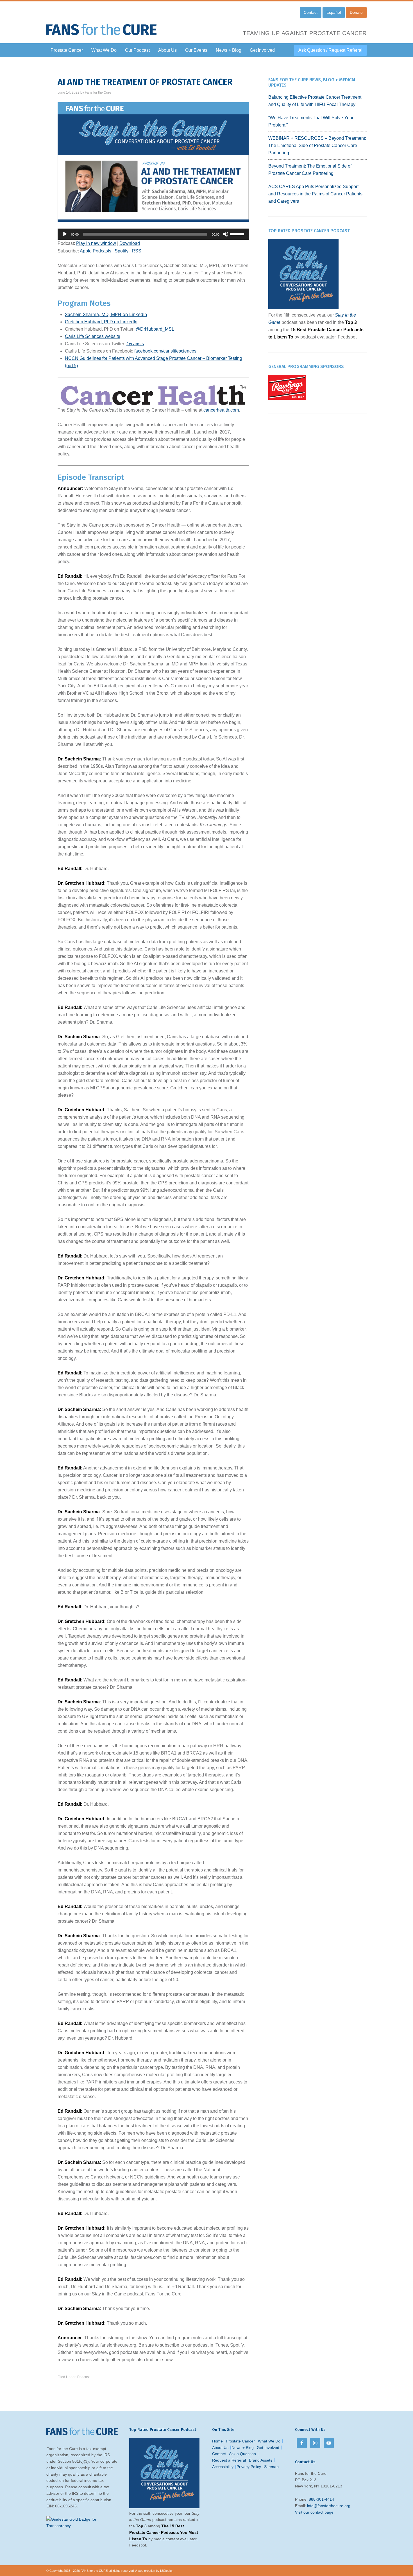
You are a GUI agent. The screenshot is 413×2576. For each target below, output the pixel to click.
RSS (137, 251)
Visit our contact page (314, 2512)
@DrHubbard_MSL (155, 329)
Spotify (122, 251)
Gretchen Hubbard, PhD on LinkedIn (101, 322)
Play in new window (96, 243)
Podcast (83, 2377)
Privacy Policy (249, 2467)
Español (334, 12)
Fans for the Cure (98, 92)
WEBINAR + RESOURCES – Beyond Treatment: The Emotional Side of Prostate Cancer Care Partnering (317, 145)
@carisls (135, 344)
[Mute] (226, 234)
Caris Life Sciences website (93, 336)
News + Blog (243, 2448)
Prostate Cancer (240, 2441)
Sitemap (271, 2467)
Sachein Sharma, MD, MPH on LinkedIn (106, 314)
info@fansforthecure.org (329, 2506)
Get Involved (268, 2448)
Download (130, 243)
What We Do (269, 2441)
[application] (153, 234)
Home (217, 2441)
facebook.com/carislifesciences (165, 351)
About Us (220, 2448)
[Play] (65, 234)
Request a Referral (229, 2460)
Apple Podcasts (96, 251)
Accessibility (223, 2467)
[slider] (238, 234)
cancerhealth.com (221, 410)
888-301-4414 (321, 2499)
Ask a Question (242, 2454)
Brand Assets (261, 2460)
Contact (311, 12)
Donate (356, 12)
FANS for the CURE (103, 25)
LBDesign (167, 2571)
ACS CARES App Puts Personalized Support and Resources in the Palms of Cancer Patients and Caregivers (315, 194)
